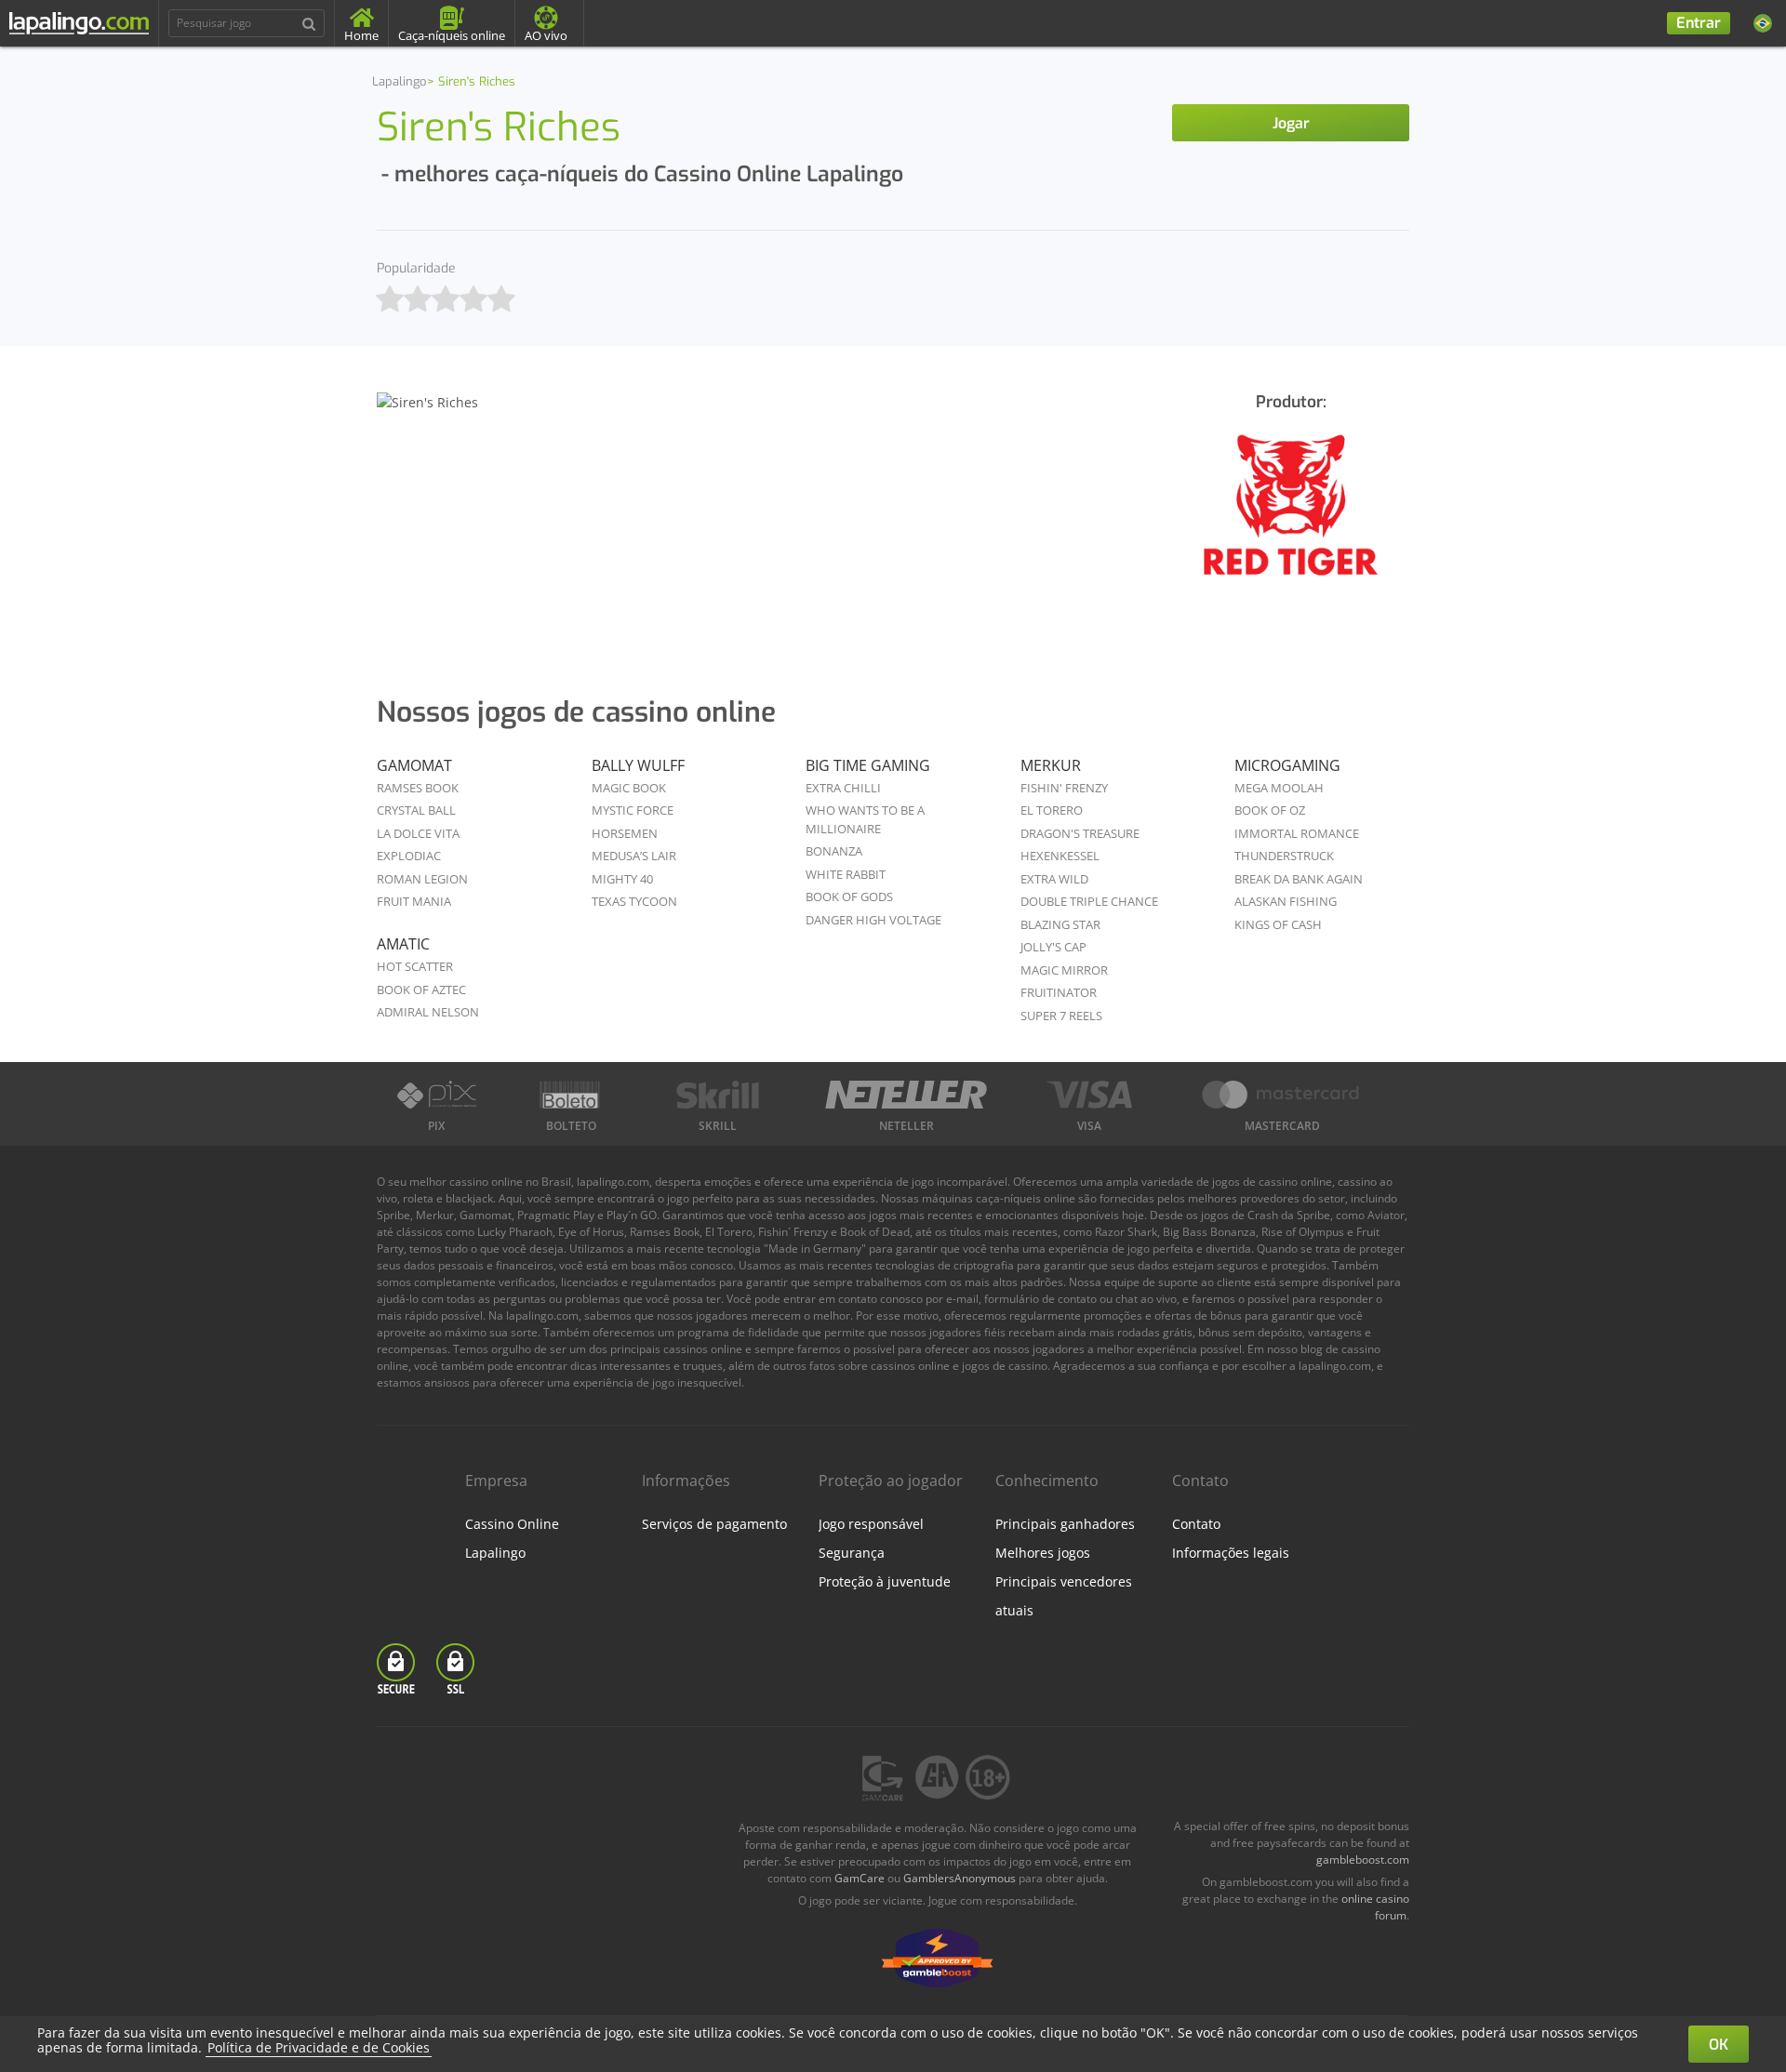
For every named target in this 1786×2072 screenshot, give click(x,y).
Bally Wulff (638, 765)
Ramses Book (418, 788)
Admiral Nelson (428, 1012)
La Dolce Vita (418, 833)
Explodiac (409, 856)
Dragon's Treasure (1080, 833)
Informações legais (1231, 1553)
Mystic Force (633, 810)
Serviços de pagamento (714, 1524)
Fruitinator (1059, 992)
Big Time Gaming (868, 765)
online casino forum (1375, 1907)
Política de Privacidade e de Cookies (319, 2047)
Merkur (1051, 765)
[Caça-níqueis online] (1291, 518)
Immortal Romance (1297, 833)
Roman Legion (422, 879)
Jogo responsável (871, 1524)
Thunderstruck (1284, 856)
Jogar (1291, 123)
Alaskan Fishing (1286, 901)
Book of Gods (849, 897)
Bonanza (834, 851)
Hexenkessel (1060, 856)
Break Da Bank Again (1299, 879)
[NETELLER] (906, 1095)
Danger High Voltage (873, 920)
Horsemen (625, 833)
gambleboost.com (1363, 1859)
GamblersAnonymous (960, 1878)
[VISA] (1089, 1095)
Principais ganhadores (1065, 1524)
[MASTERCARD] (1282, 1095)
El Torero (1052, 810)
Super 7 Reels (1061, 1016)
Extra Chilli (843, 788)
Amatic (403, 944)
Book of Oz (1270, 810)
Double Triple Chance (1089, 901)
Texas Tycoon (634, 901)
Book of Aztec (421, 990)
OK (1719, 2045)
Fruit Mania (414, 901)
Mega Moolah (1279, 788)
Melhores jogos (1043, 1553)
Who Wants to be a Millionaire (865, 819)
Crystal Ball (416, 810)
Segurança (852, 1553)
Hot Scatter (415, 966)
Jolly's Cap (1053, 947)
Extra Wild (1054, 879)
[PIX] (436, 1095)
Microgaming (1287, 765)
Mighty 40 (622, 879)
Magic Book (629, 788)
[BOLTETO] (572, 1095)
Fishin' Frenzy (1064, 788)
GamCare (860, 1878)
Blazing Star (1060, 924)
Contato (1196, 1524)
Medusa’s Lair (634, 856)
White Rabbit (846, 874)
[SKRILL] (718, 1095)
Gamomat (414, 765)
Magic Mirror (1064, 970)
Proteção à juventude (885, 1581)
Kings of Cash (1278, 924)
